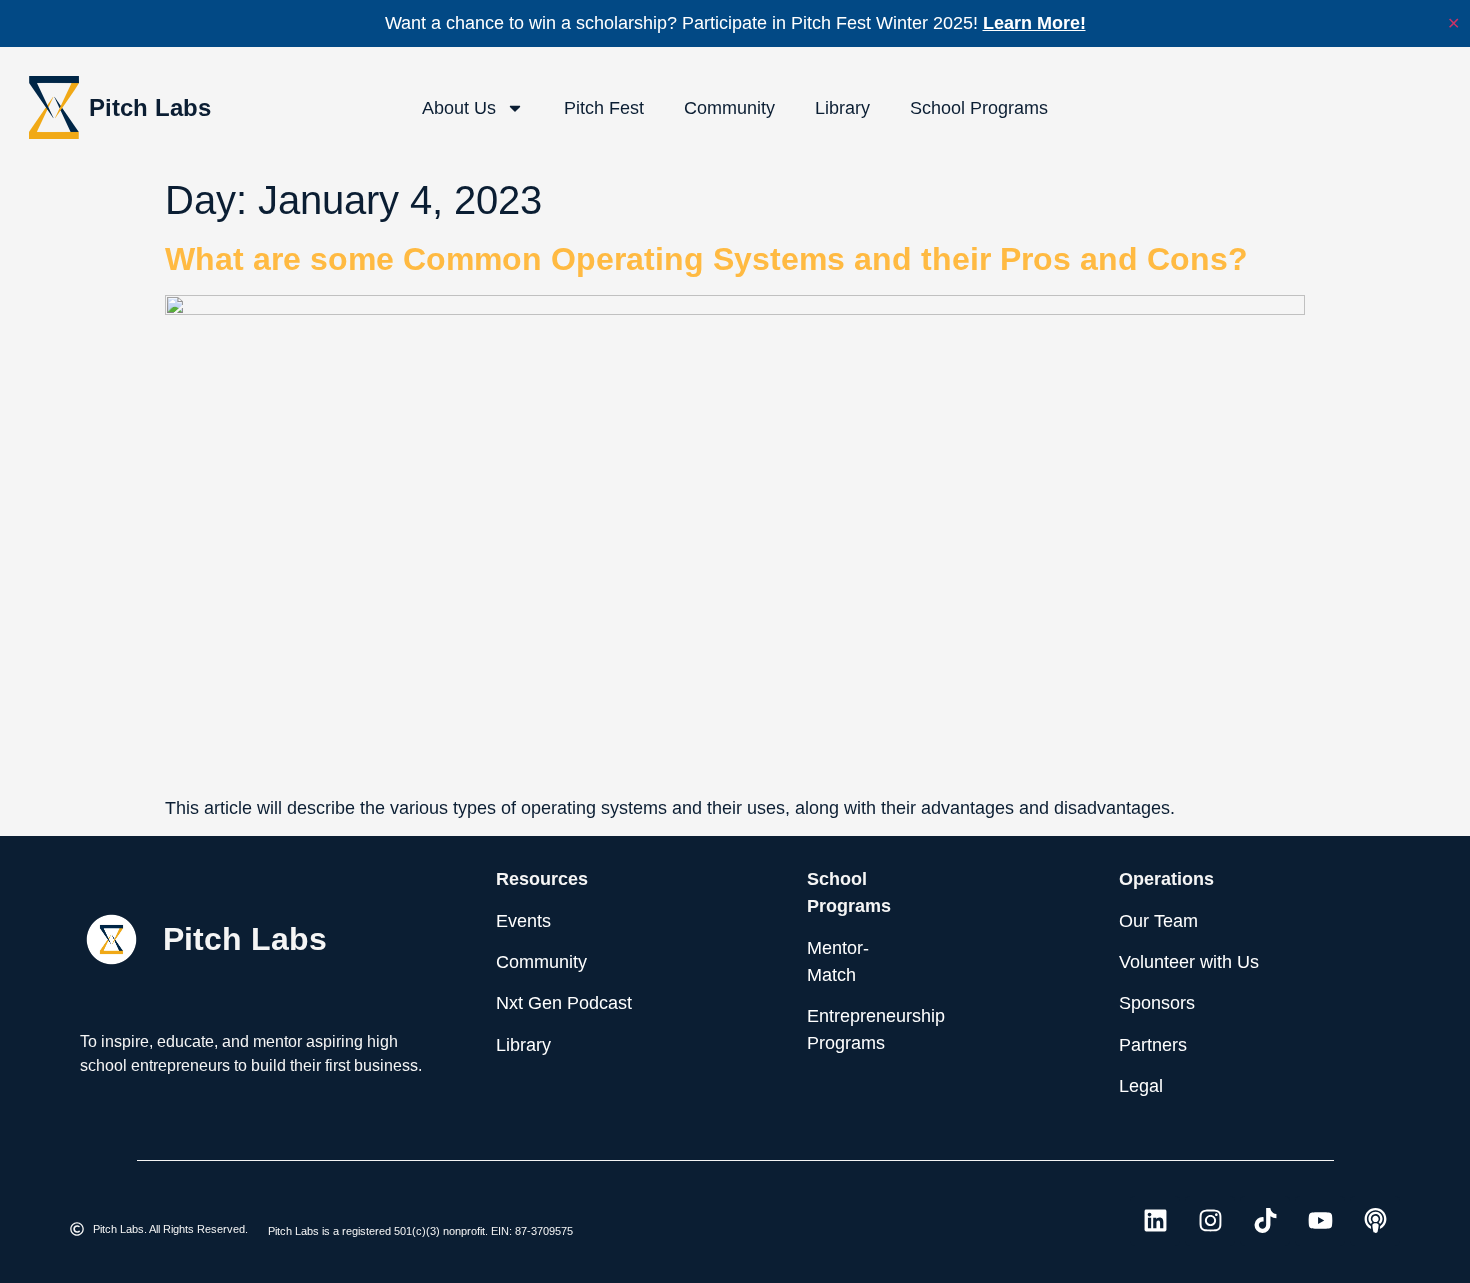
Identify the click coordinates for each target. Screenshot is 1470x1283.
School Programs (979, 108)
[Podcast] (1375, 1221)
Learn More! (1034, 23)
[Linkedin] (1155, 1221)
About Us (459, 108)
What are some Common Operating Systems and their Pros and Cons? (706, 259)
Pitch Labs (150, 107)
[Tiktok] (1265, 1221)
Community (729, 108)
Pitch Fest (604, 108)
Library (842, 108)
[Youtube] (1320, 1221)
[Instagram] (1210, 1221)
